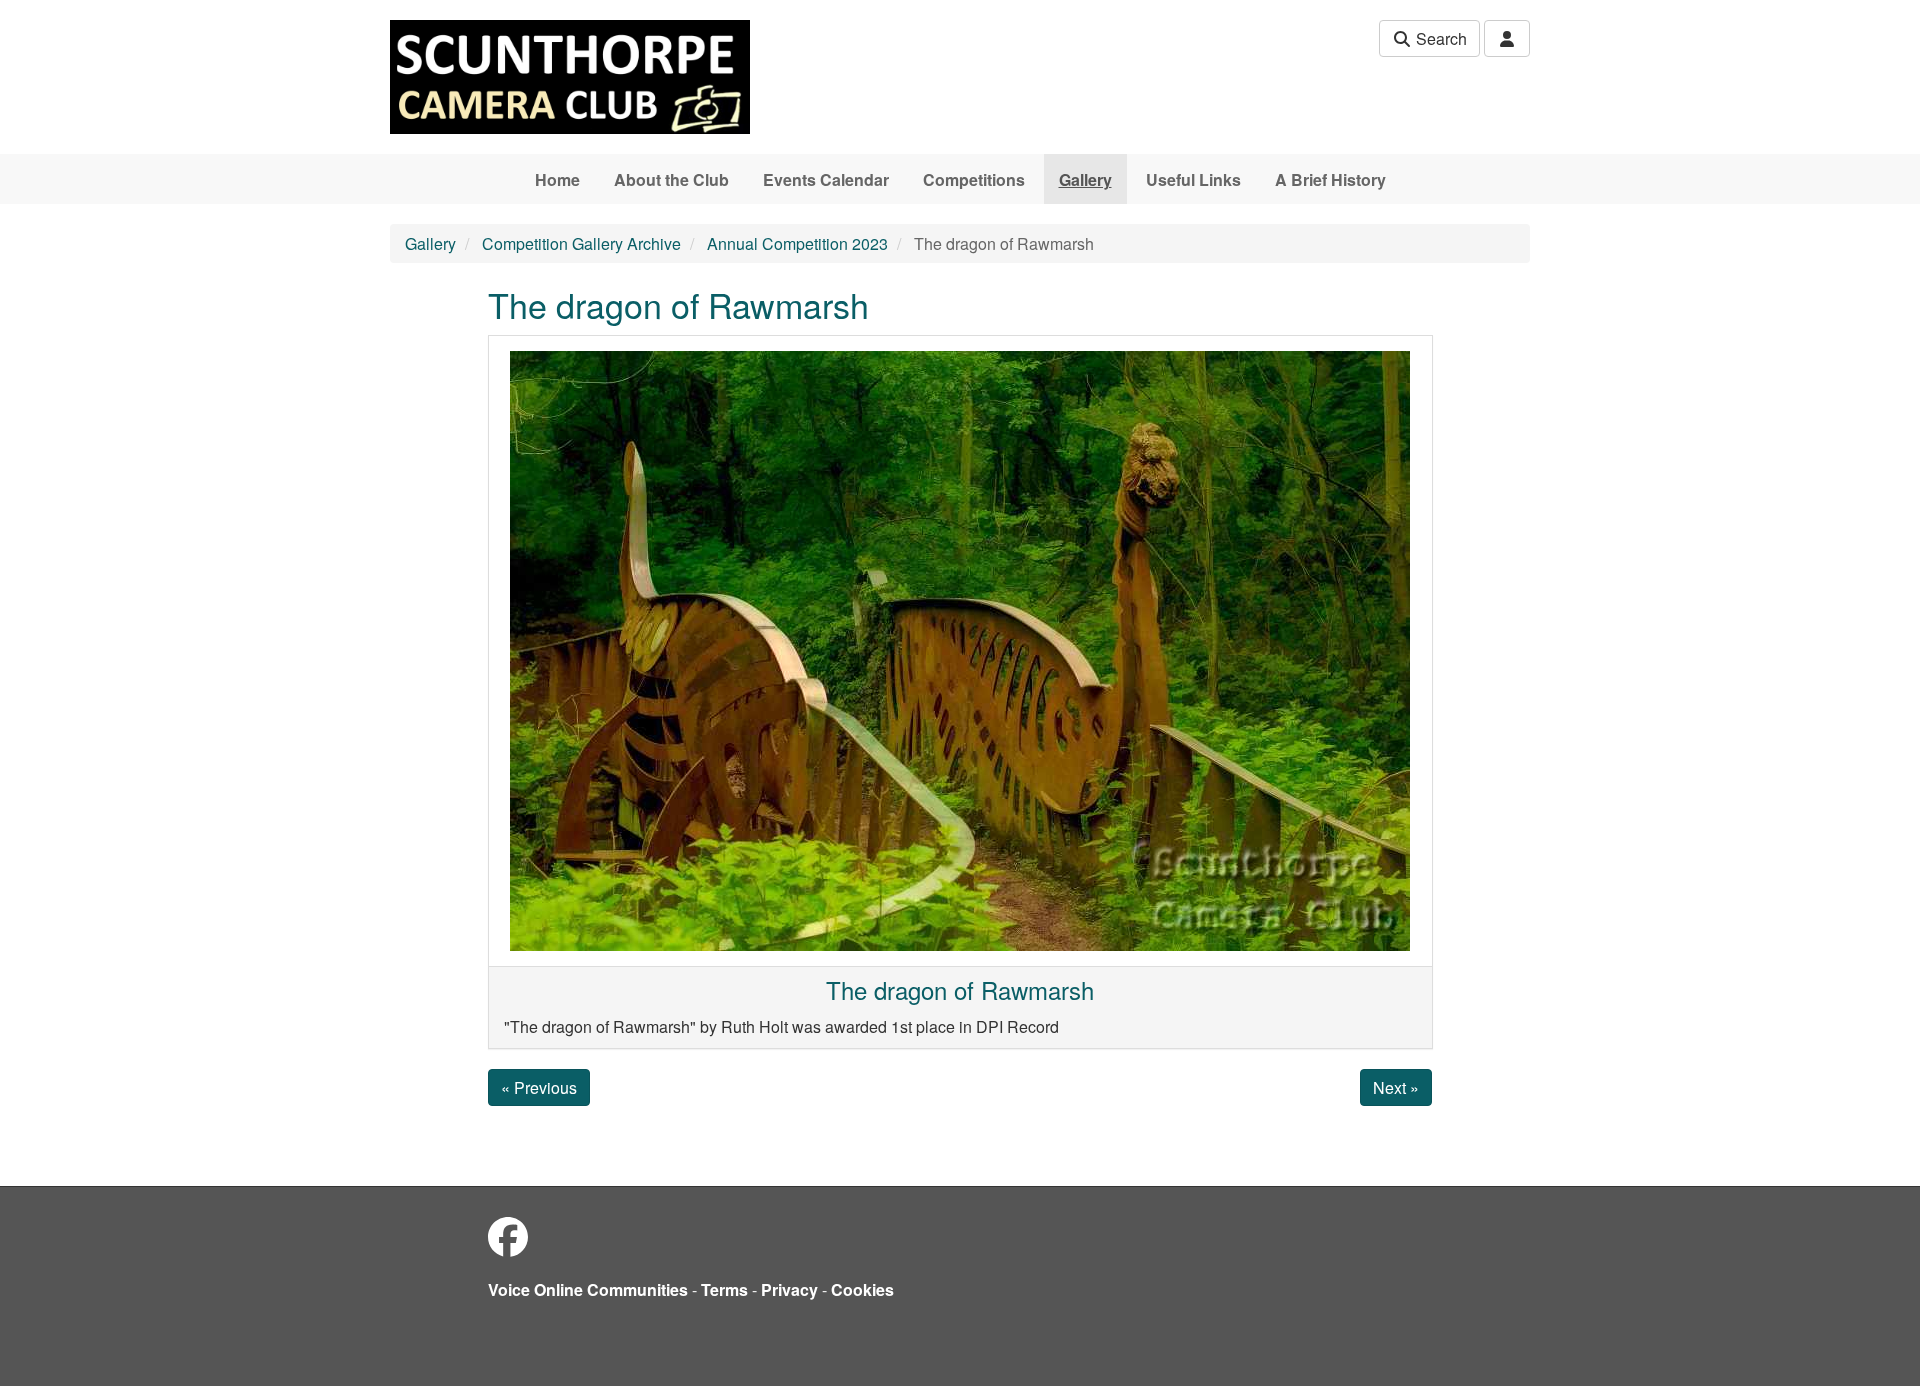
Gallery (1085, 179)
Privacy (789, 1289)
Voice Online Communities (588, 1289)
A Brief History (1330, 179)
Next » (1396, 1087)
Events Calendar (826, 179)
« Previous (539, 1087)
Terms (724, 1289)
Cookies (862, 1289)
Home (557, 179)
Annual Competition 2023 (797, 243)
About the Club (671, 179)
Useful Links (1193, 179)
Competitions (974, 179)
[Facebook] (508, 1235)
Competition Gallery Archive (581, 243)
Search (1439, 38)
